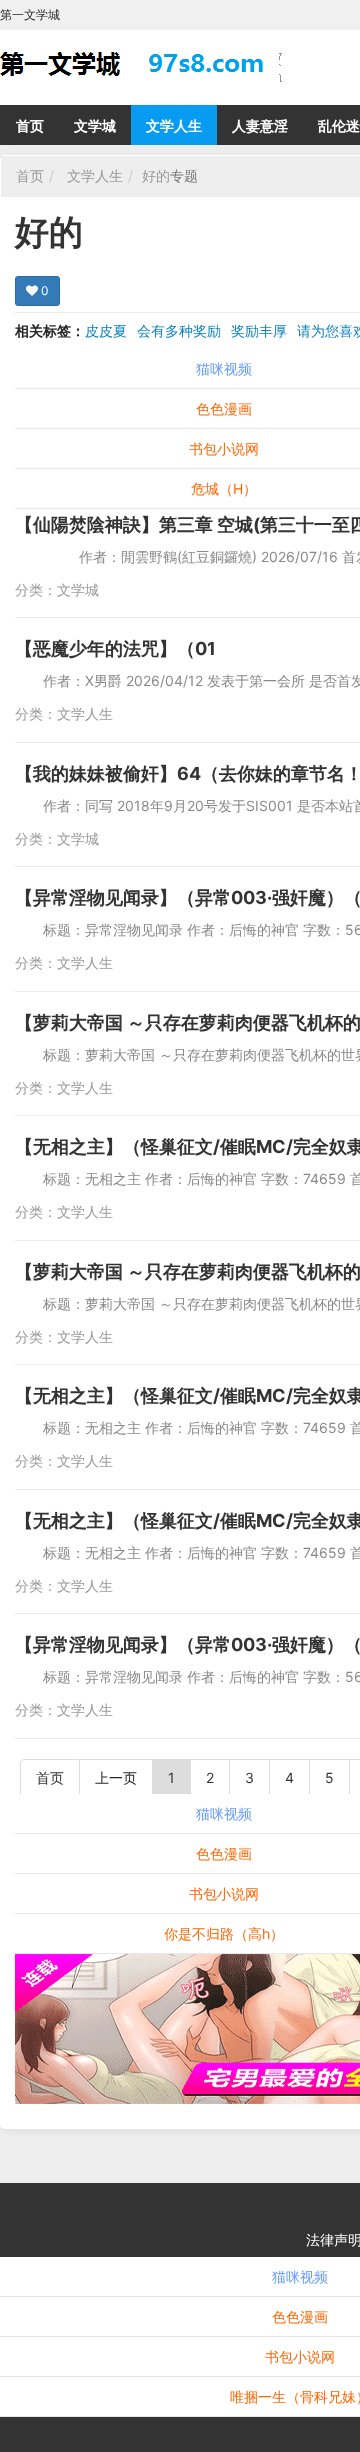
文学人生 (174, 125)
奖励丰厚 (259, 330)
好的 (156, 175)
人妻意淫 (260, 125)
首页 (30, 125)
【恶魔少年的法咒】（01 (115, 648)
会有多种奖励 (179, 330)
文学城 (95, 125)
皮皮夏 (106, 330)
